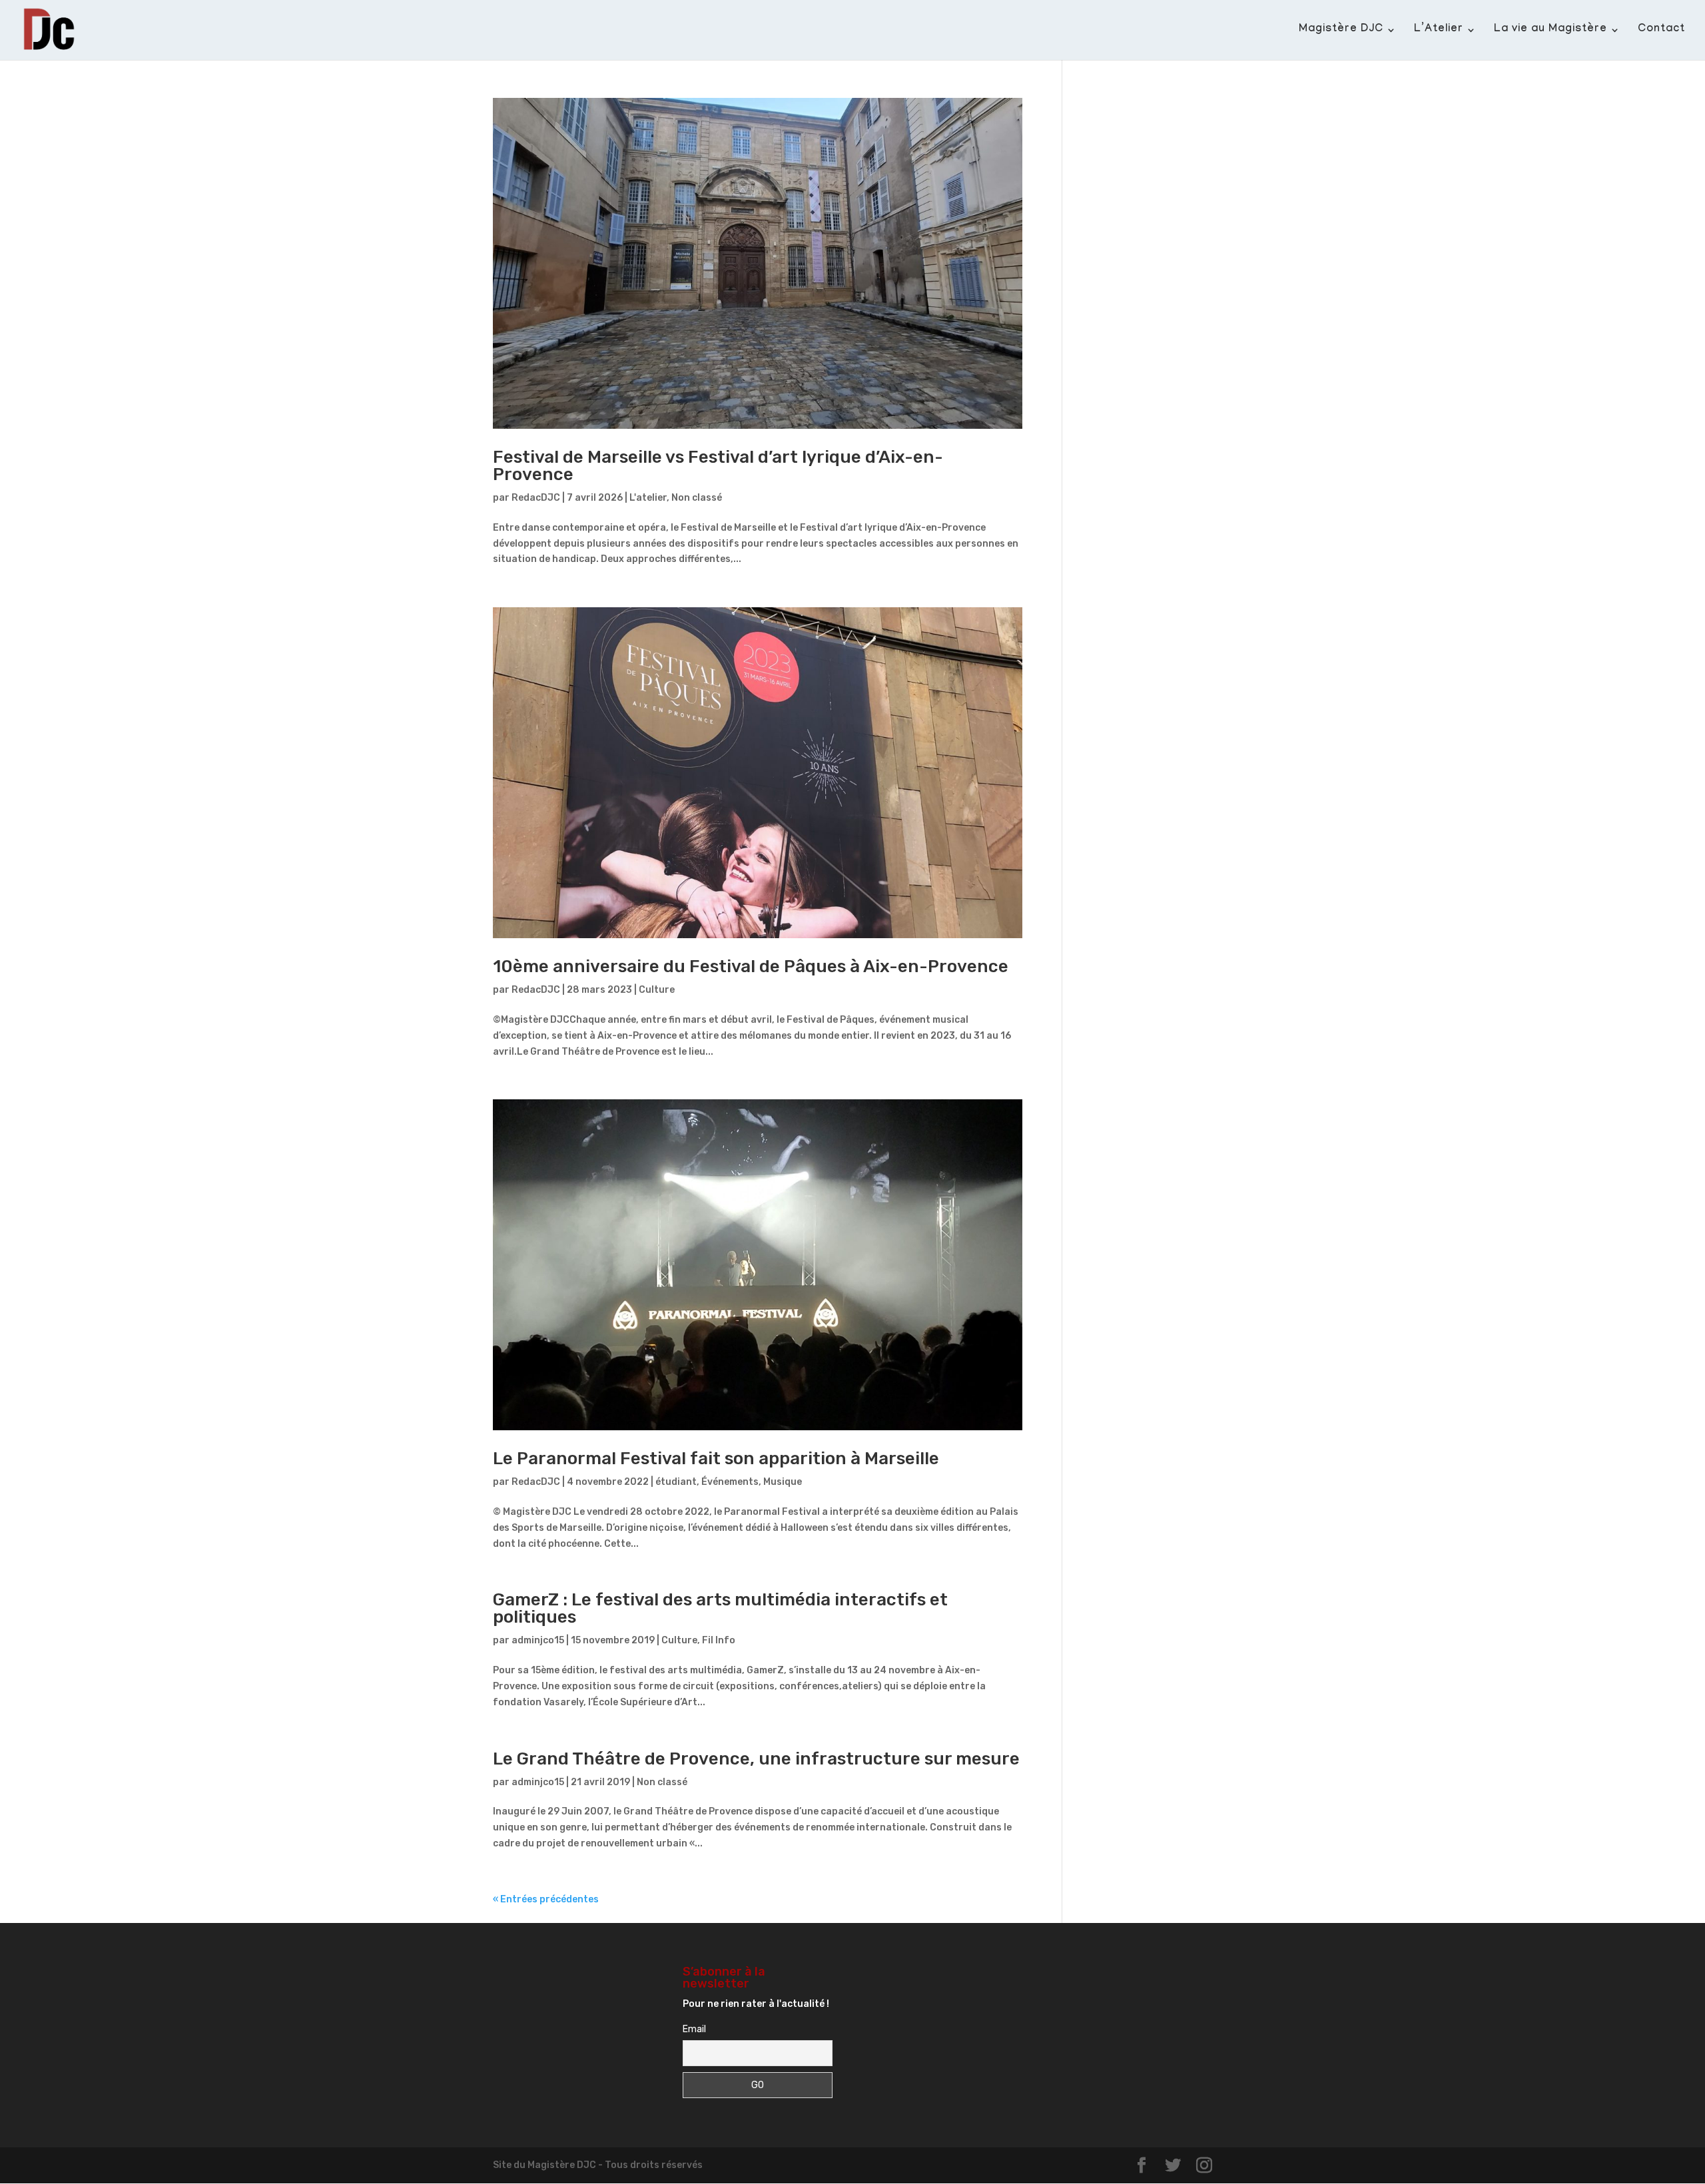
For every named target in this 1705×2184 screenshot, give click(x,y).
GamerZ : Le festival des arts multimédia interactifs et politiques (720, 1608)
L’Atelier (1439, 31)
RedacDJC (536, 498)
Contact (1661, 31)
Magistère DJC (1341, 31)
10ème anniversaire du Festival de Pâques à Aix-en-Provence (751, 966)
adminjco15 (538, 1640)
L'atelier (648, 498)
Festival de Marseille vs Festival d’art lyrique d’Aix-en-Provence (718, 466)
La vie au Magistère (1550, 31)
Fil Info (719, 1640)
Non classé (697, 498)
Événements (730, 1482)
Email (694, 2029)
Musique (783, 1482)
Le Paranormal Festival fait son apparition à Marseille (716, 1459)
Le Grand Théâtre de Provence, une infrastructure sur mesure (756, 1759)
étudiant (676, 1482)
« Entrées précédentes (546, 1899)
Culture (657, 990)
